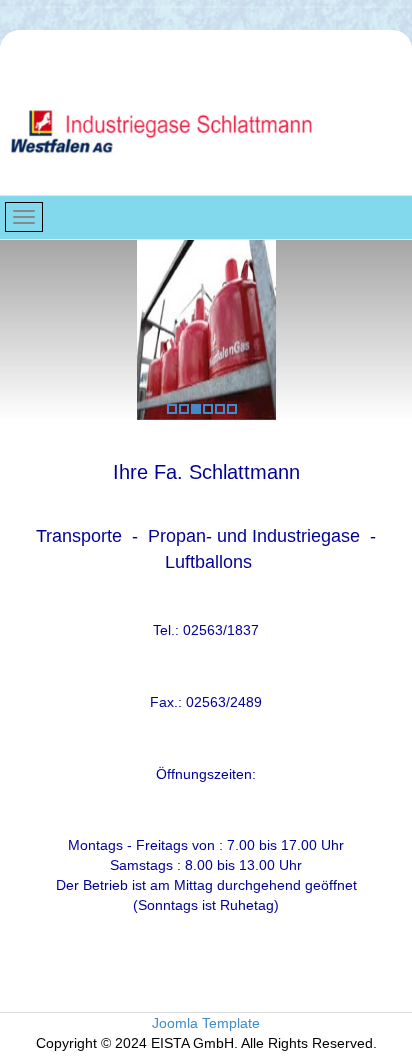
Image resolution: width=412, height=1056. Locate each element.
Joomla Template (206, 1023)
